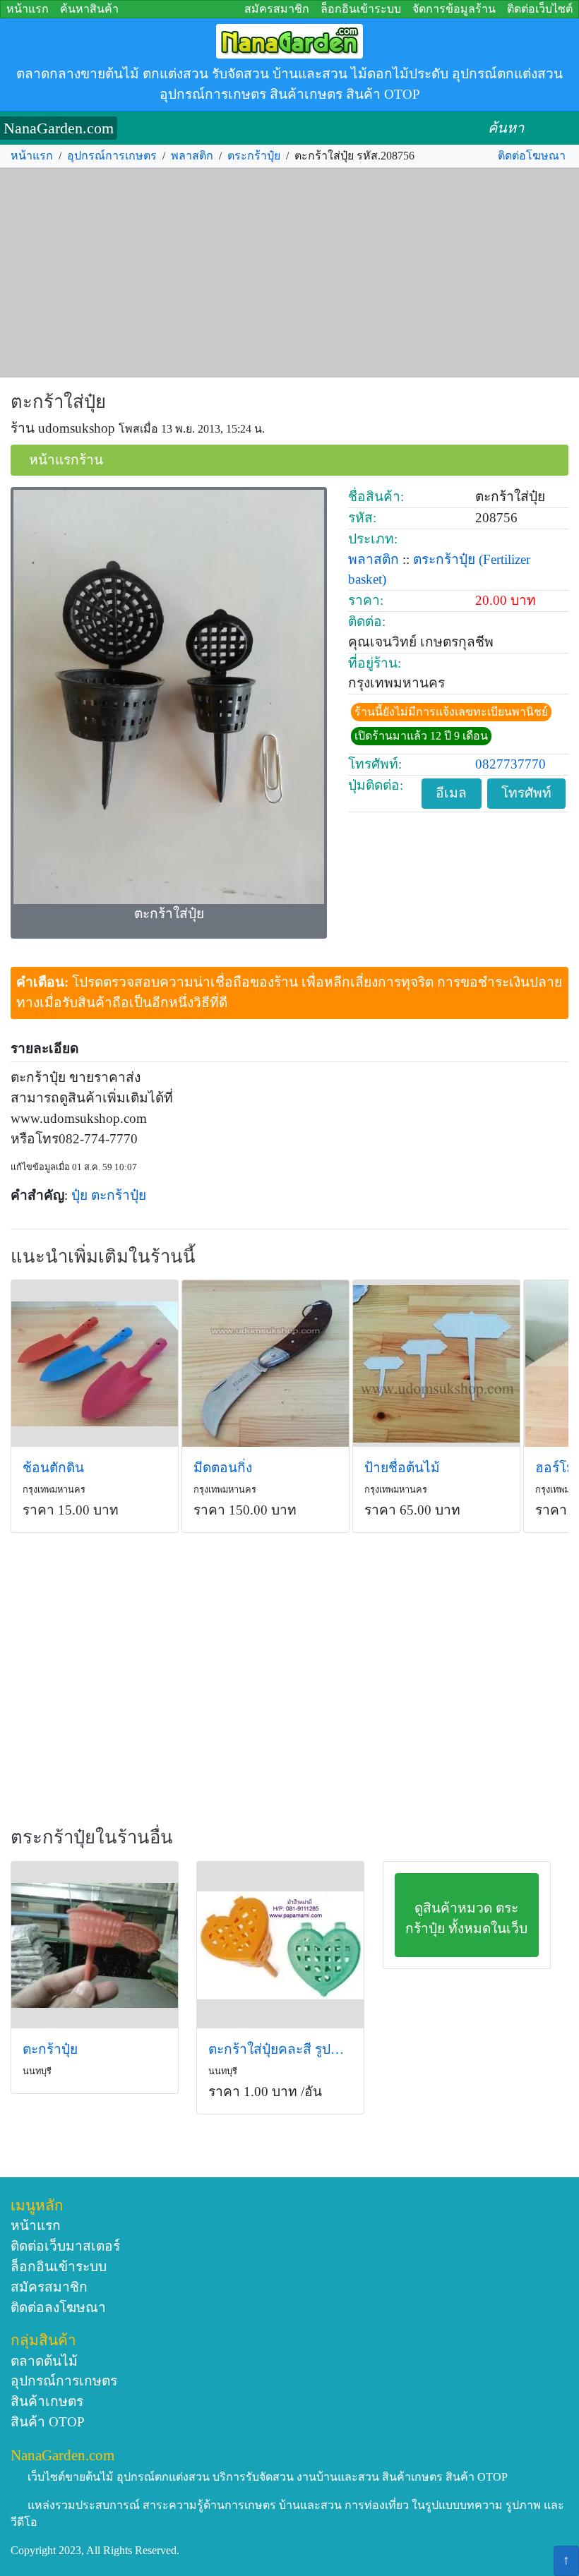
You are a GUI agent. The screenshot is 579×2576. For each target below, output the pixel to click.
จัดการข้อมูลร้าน (454, 9)
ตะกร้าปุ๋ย (119, 1195)
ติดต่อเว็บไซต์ (540, 9)
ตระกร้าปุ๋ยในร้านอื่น (92, 1837)
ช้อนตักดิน (53, 1468)
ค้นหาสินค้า (89, 9)
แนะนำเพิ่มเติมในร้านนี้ (103, 1257)
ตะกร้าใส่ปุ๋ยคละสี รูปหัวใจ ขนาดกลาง (280, 2049)
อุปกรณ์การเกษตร (112, 156)
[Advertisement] (289, 273)
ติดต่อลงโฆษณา (58, 2307)
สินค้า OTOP (48, 2422)
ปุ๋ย (79, 1195)
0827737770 (511, 764)
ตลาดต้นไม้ (44, 2361)
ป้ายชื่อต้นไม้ (402, 1468)
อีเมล (451, 793)
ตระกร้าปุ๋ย (254, 156)
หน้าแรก (28, 9)
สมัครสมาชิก (277, 9)
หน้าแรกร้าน (66, 460)
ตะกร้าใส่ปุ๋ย (58, 402)
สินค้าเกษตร (47, 2401)
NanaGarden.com (59, 128)
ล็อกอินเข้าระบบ (361, 9)
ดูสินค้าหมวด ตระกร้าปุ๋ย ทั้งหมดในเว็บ (466, 1918)
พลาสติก (192, 156)
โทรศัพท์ (526, 793)
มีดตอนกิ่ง (223, 1468)
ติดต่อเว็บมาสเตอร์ (65, 2246)
